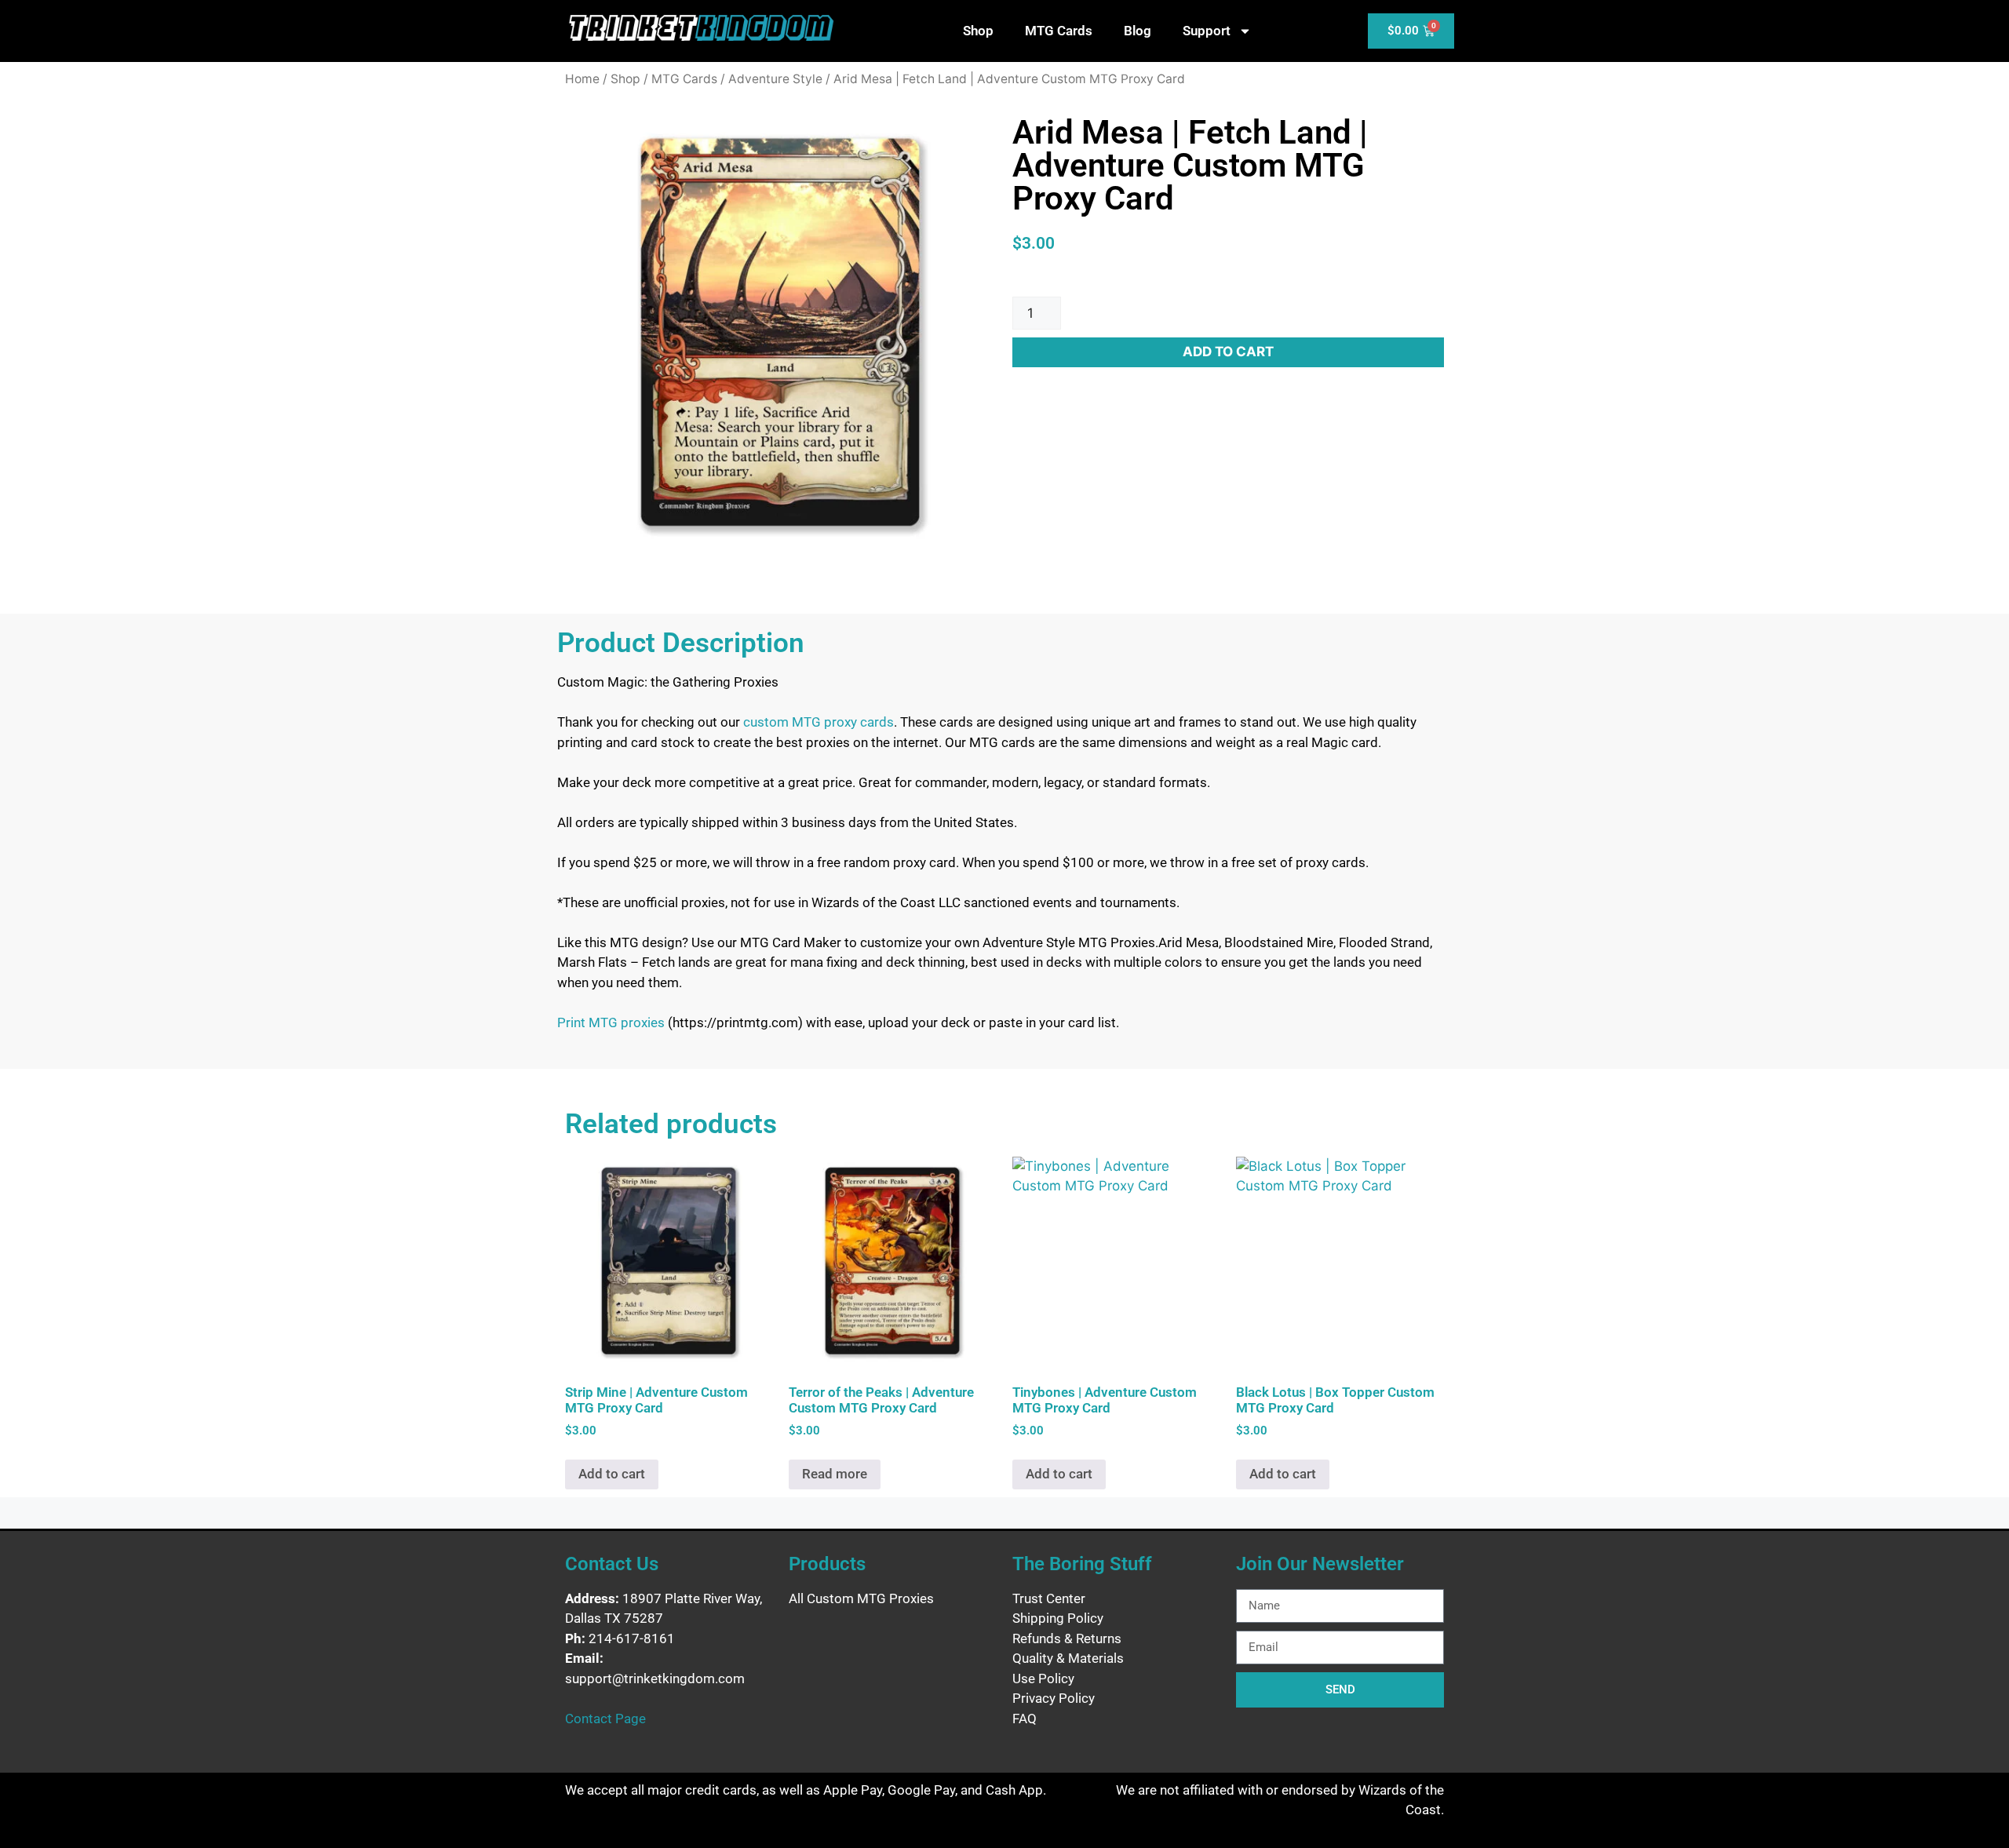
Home (582, 79)
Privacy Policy (1054, 1698)
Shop (978, 31)
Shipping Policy (1058, 1618)
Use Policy (1043, 1679)
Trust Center (1049, 1598)
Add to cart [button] (612, 1474)
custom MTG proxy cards (819, 722)
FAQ (1025, 1719)
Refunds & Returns (1067, 1638)
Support (1207, 31)
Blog (1138, 31)
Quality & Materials (1068, 1658)
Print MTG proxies (611, 1022)
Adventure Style (775, 79)
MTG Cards (1059, 31)
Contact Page (605, 1719)
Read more (835, 1474)
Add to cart (1228, 352)
